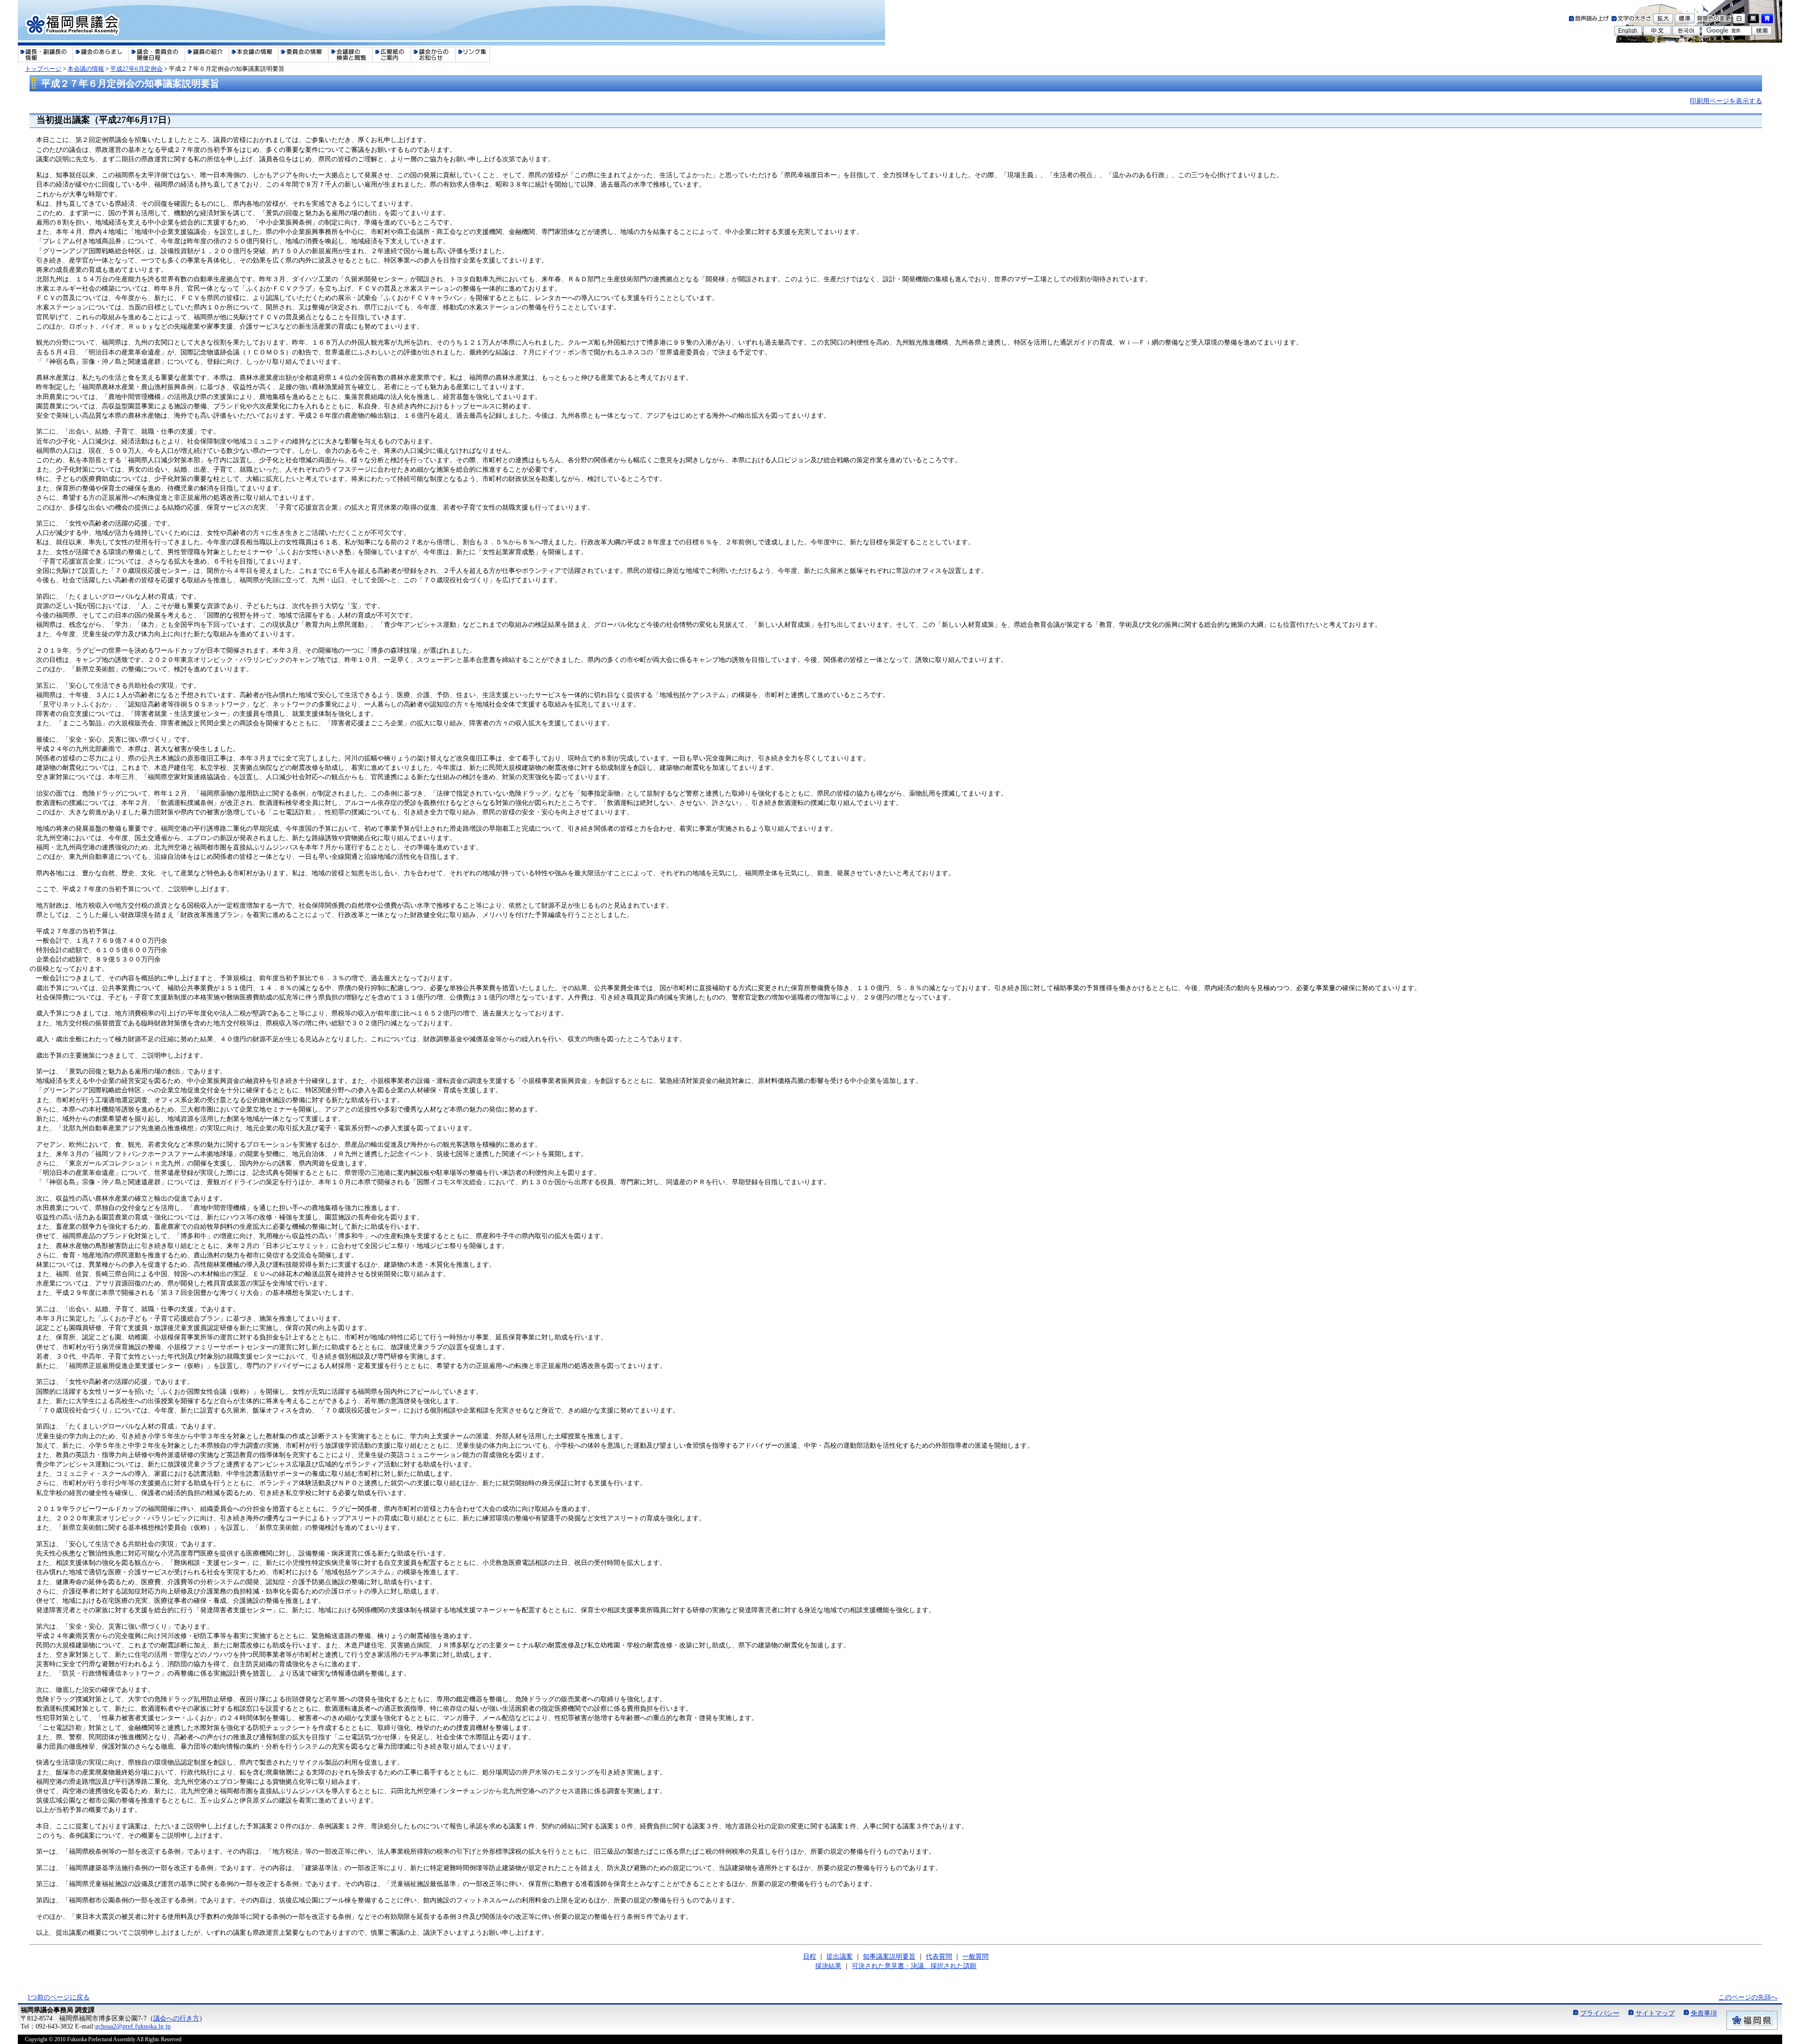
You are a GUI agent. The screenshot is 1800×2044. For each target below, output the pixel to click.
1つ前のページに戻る (58, 1997)
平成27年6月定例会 (136, 69)
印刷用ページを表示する (1726, 101)
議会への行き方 (176, 2018)
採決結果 (828, 1966)
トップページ (43, 69)
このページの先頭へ (1748, 1997)
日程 (810, 1956)
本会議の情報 (86, 69)
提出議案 (840, 1956)
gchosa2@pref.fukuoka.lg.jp (133, 2026)
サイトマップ (1655, 2013)
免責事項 (1704, 2013)
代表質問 (939, 1956)
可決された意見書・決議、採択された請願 (914, 1966)
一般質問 (975, 1956)
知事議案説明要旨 (889, 1956)
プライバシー (1600, 2013)
